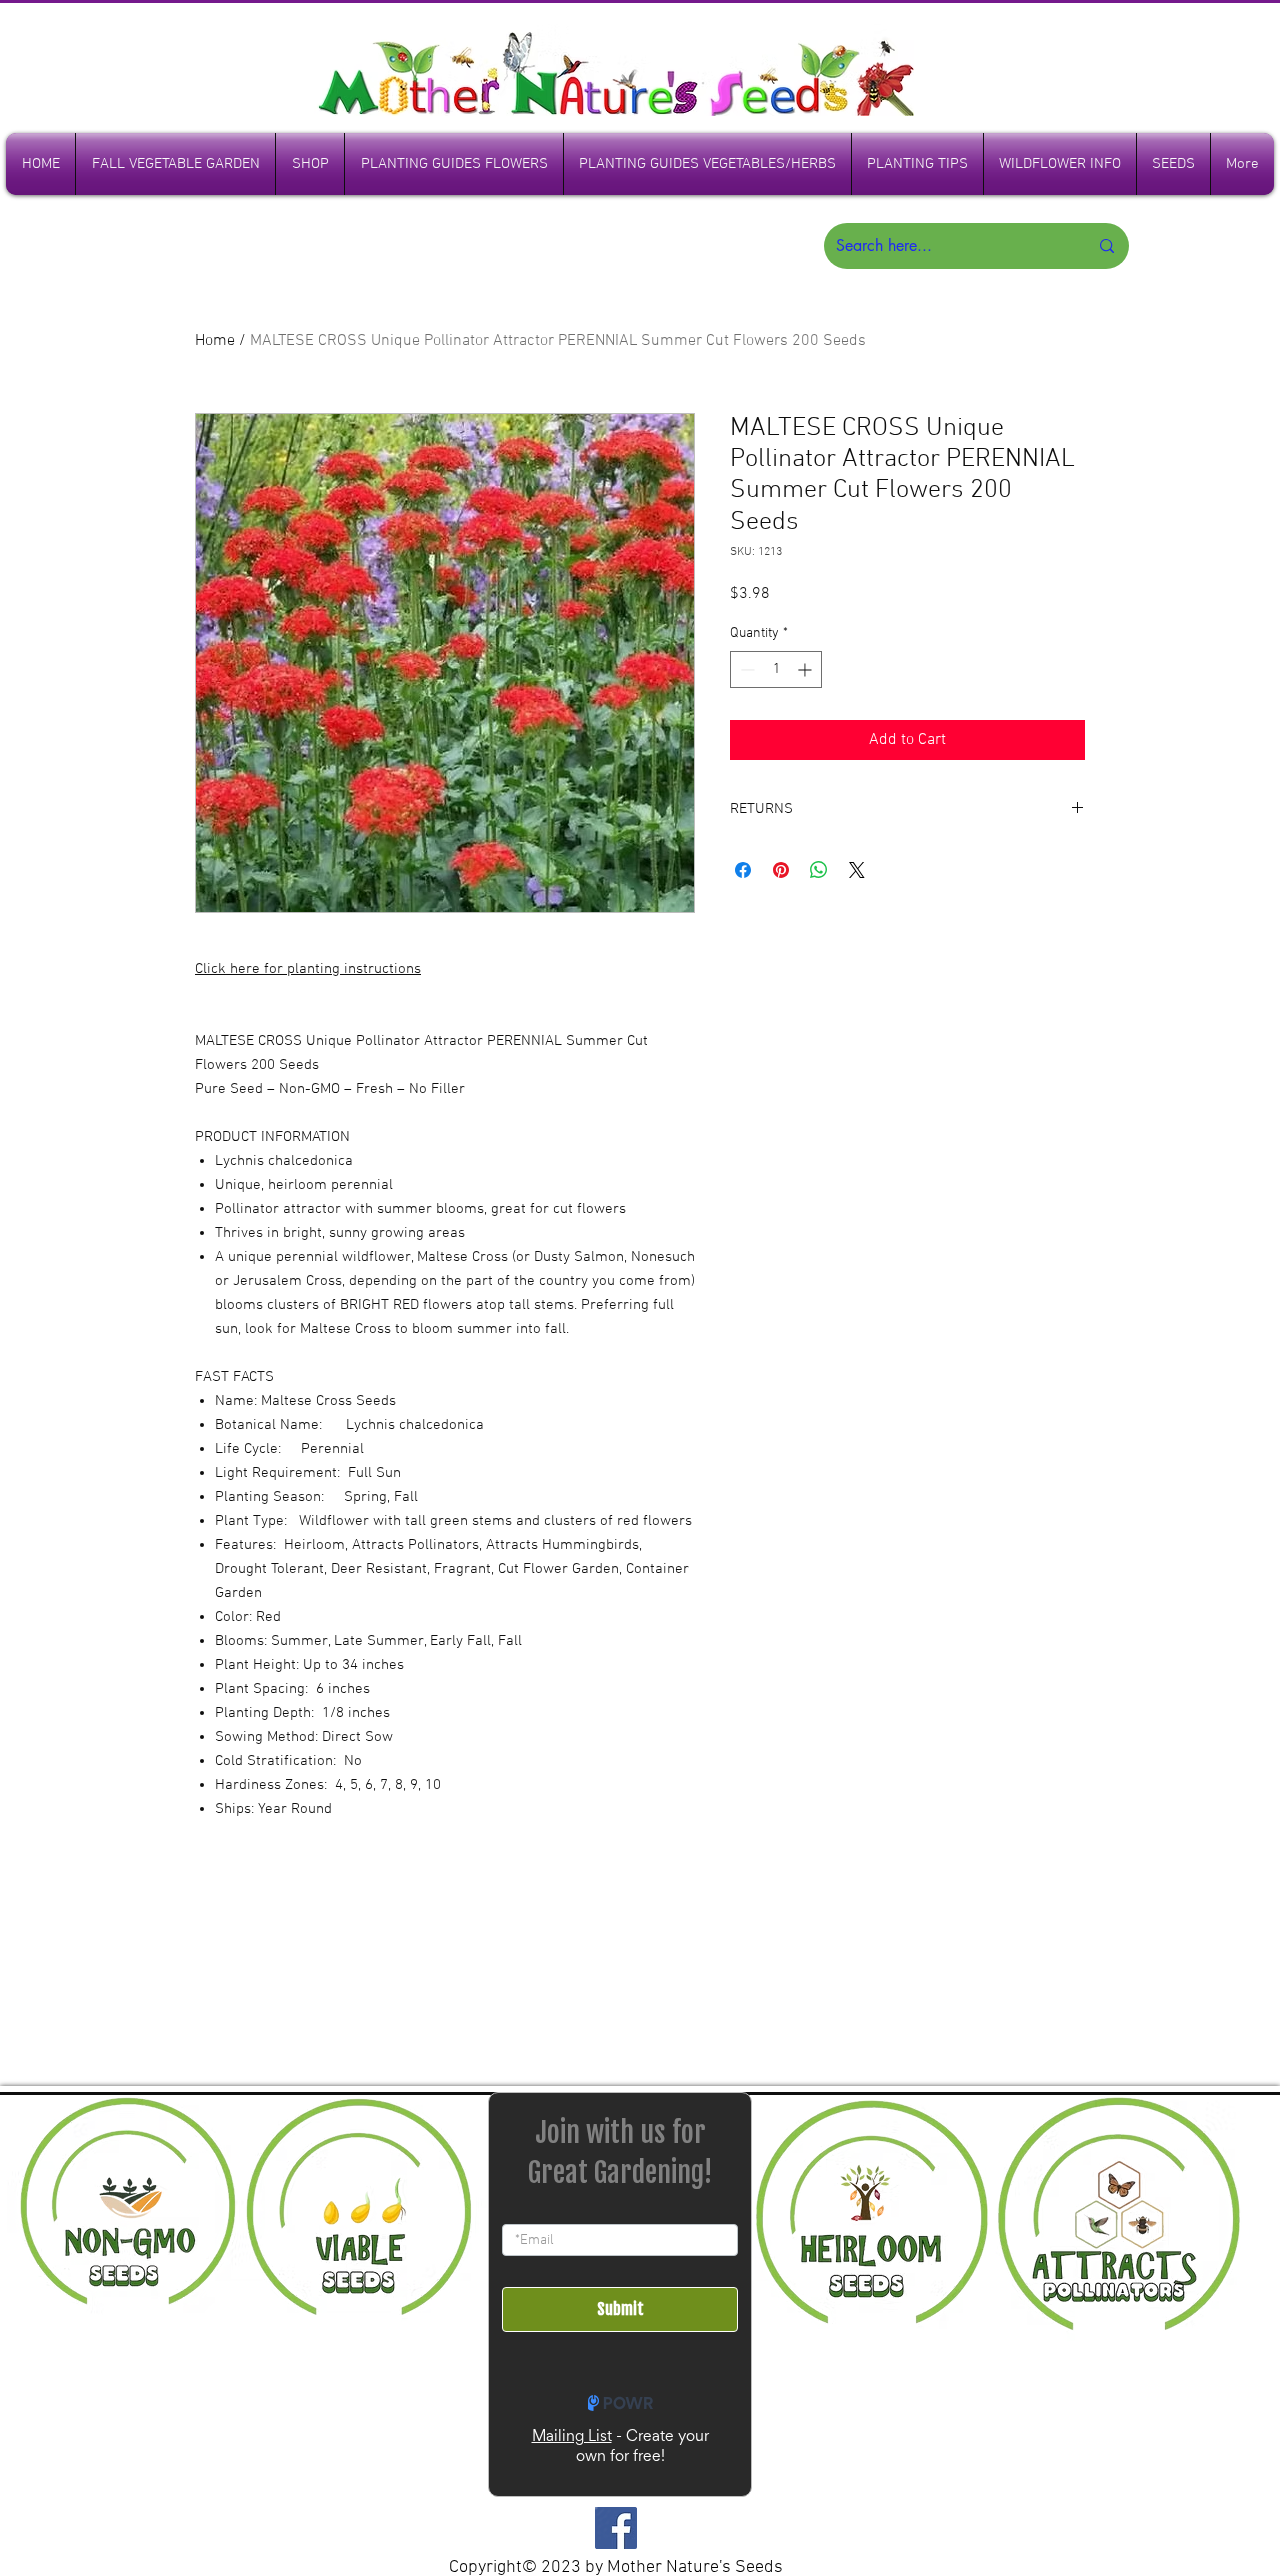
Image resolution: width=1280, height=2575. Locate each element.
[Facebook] (616, 2528)
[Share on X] (857, 870)
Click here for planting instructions (308, 969)
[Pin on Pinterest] (781, 870)
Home (215, 341)
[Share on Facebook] (743, 870)
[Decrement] (745, 669)
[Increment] (806, 669)
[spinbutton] (776, 669)
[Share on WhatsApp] (819, 870)
